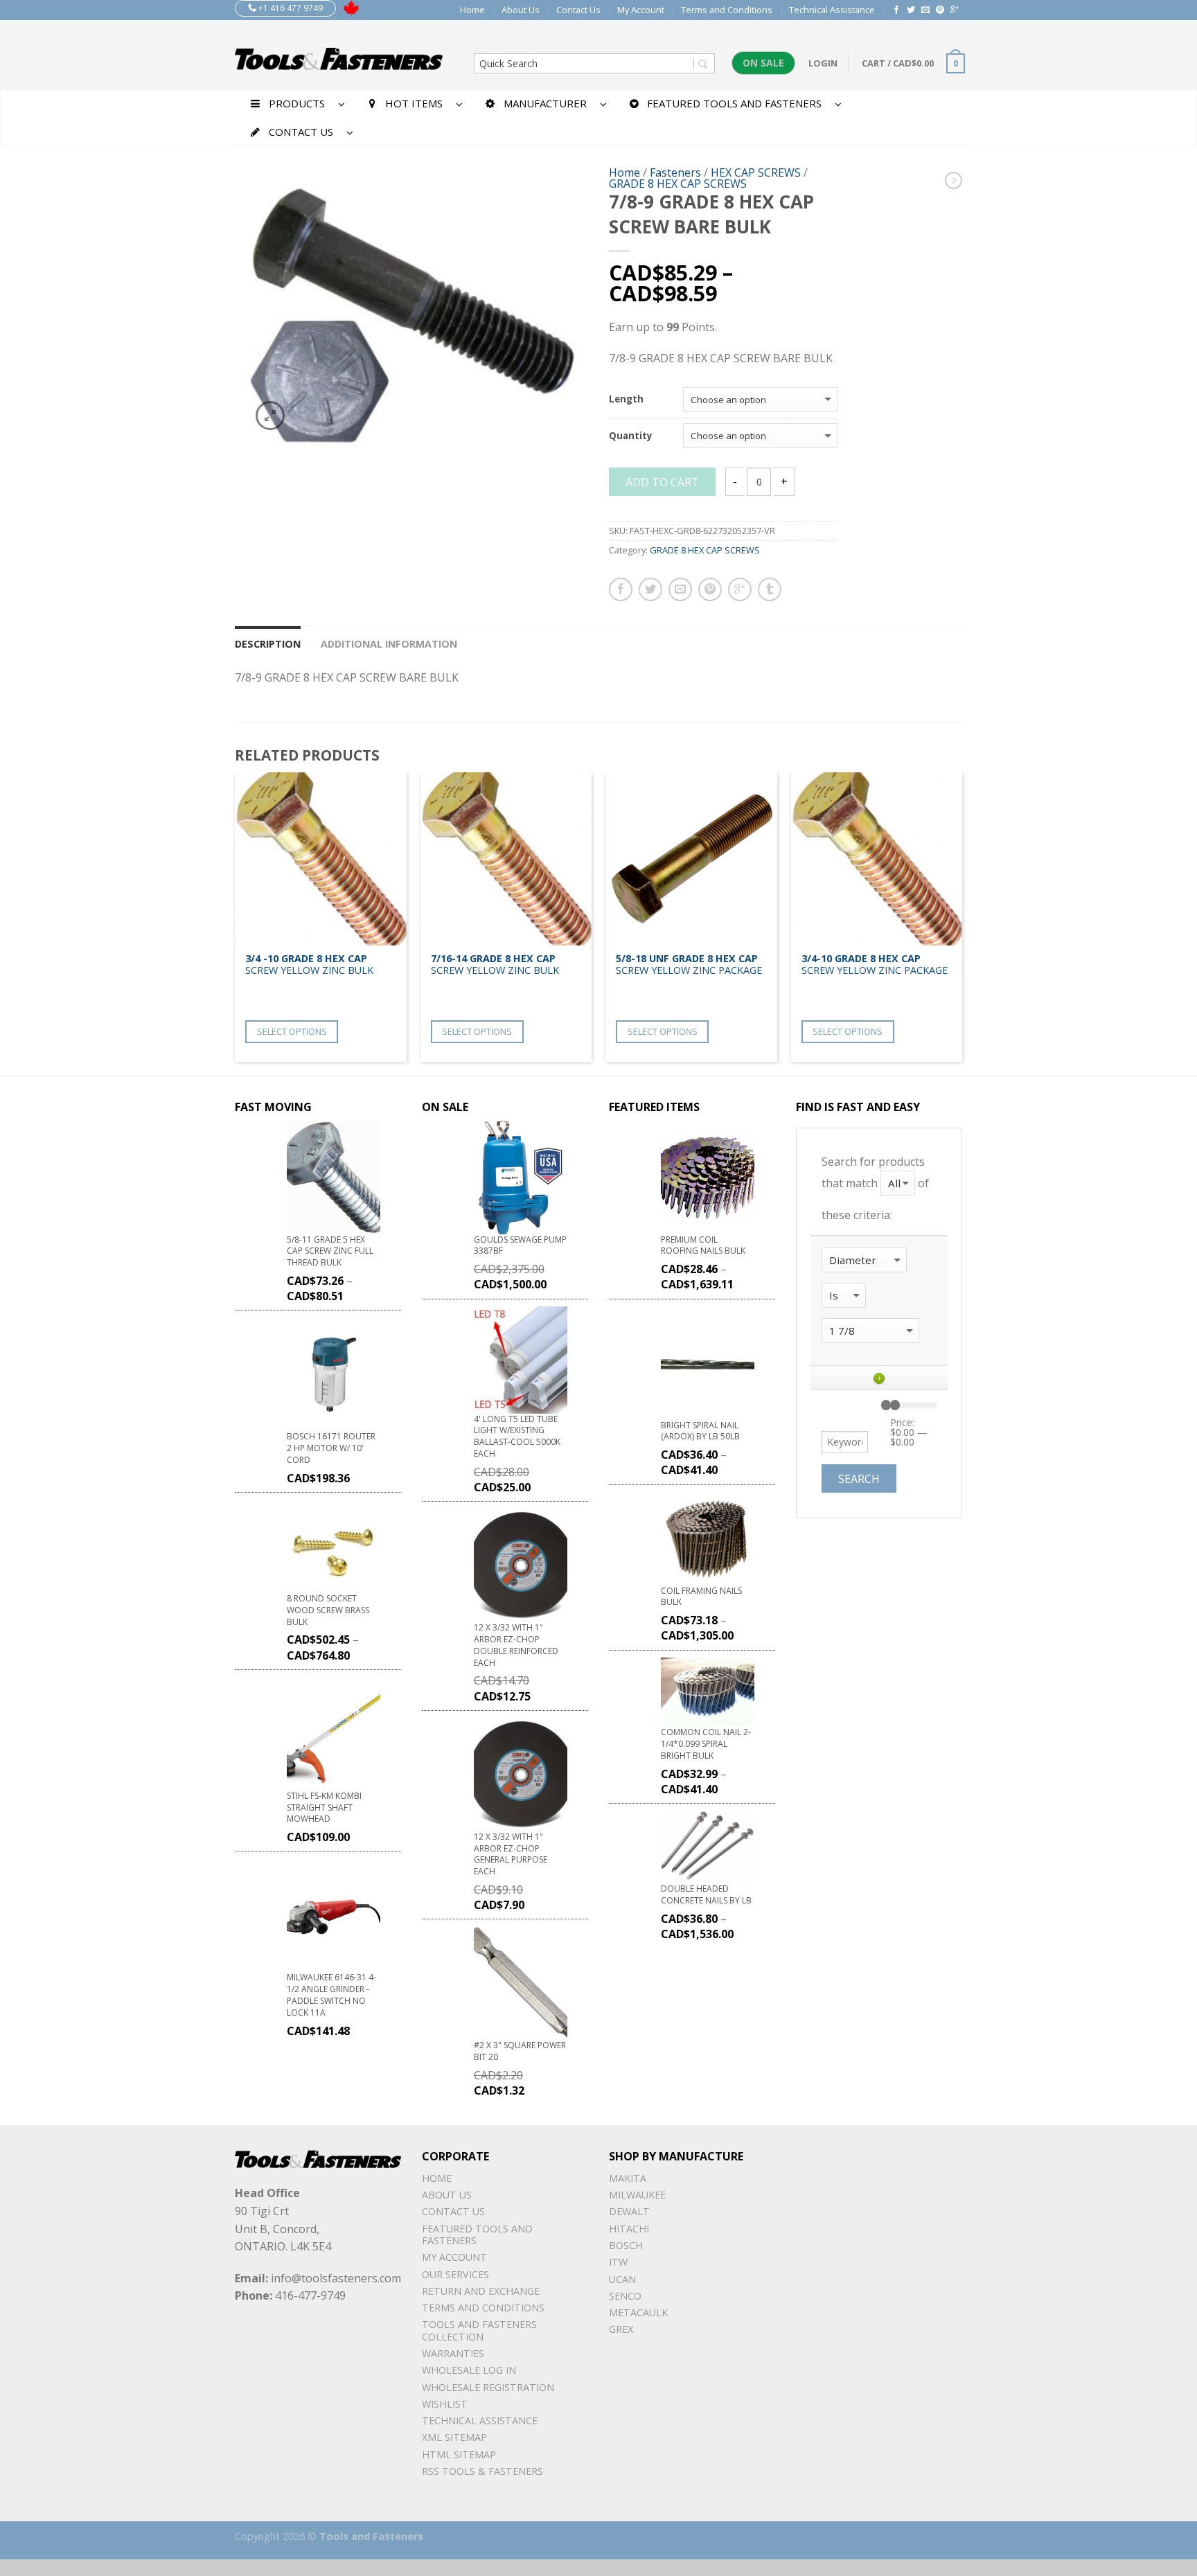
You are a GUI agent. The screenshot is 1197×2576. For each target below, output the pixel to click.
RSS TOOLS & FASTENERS (482, 2471)
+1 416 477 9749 (290, 8)
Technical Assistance (832, 10)
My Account (641, 10)
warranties (453, 2353)
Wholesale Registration (488, 2387)
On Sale (763, 63)
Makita (628, 2178)
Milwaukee (637, 2195)
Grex (621, 2329)
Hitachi (629, 2229)
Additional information (389, 644)
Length (626, 400)
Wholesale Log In (469, 2370)
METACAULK (638, 2312)
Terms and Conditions (727, 10)
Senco (625, 2296)
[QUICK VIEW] (321, 859)
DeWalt (629, 2211)
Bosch (626, 2245)
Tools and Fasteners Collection (479, 2330)
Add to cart (662, 482)
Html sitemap (459, 2454)
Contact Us (578, 10)
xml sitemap (454, 2437)
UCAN (622, 2279)
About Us (521, 10)
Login (823, 63)
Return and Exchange (481, 2291)
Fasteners (675, 172)
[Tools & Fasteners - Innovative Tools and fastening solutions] (339, 55)
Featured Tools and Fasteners (477, 2235)
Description (268, 644)
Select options (292, 1031)
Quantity (631, 436)
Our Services (455, 2274)
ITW (618, 2262)
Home (472, 10)
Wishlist (445, 2404)
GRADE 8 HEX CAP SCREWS (678, 184)
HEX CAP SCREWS (756, 172)
